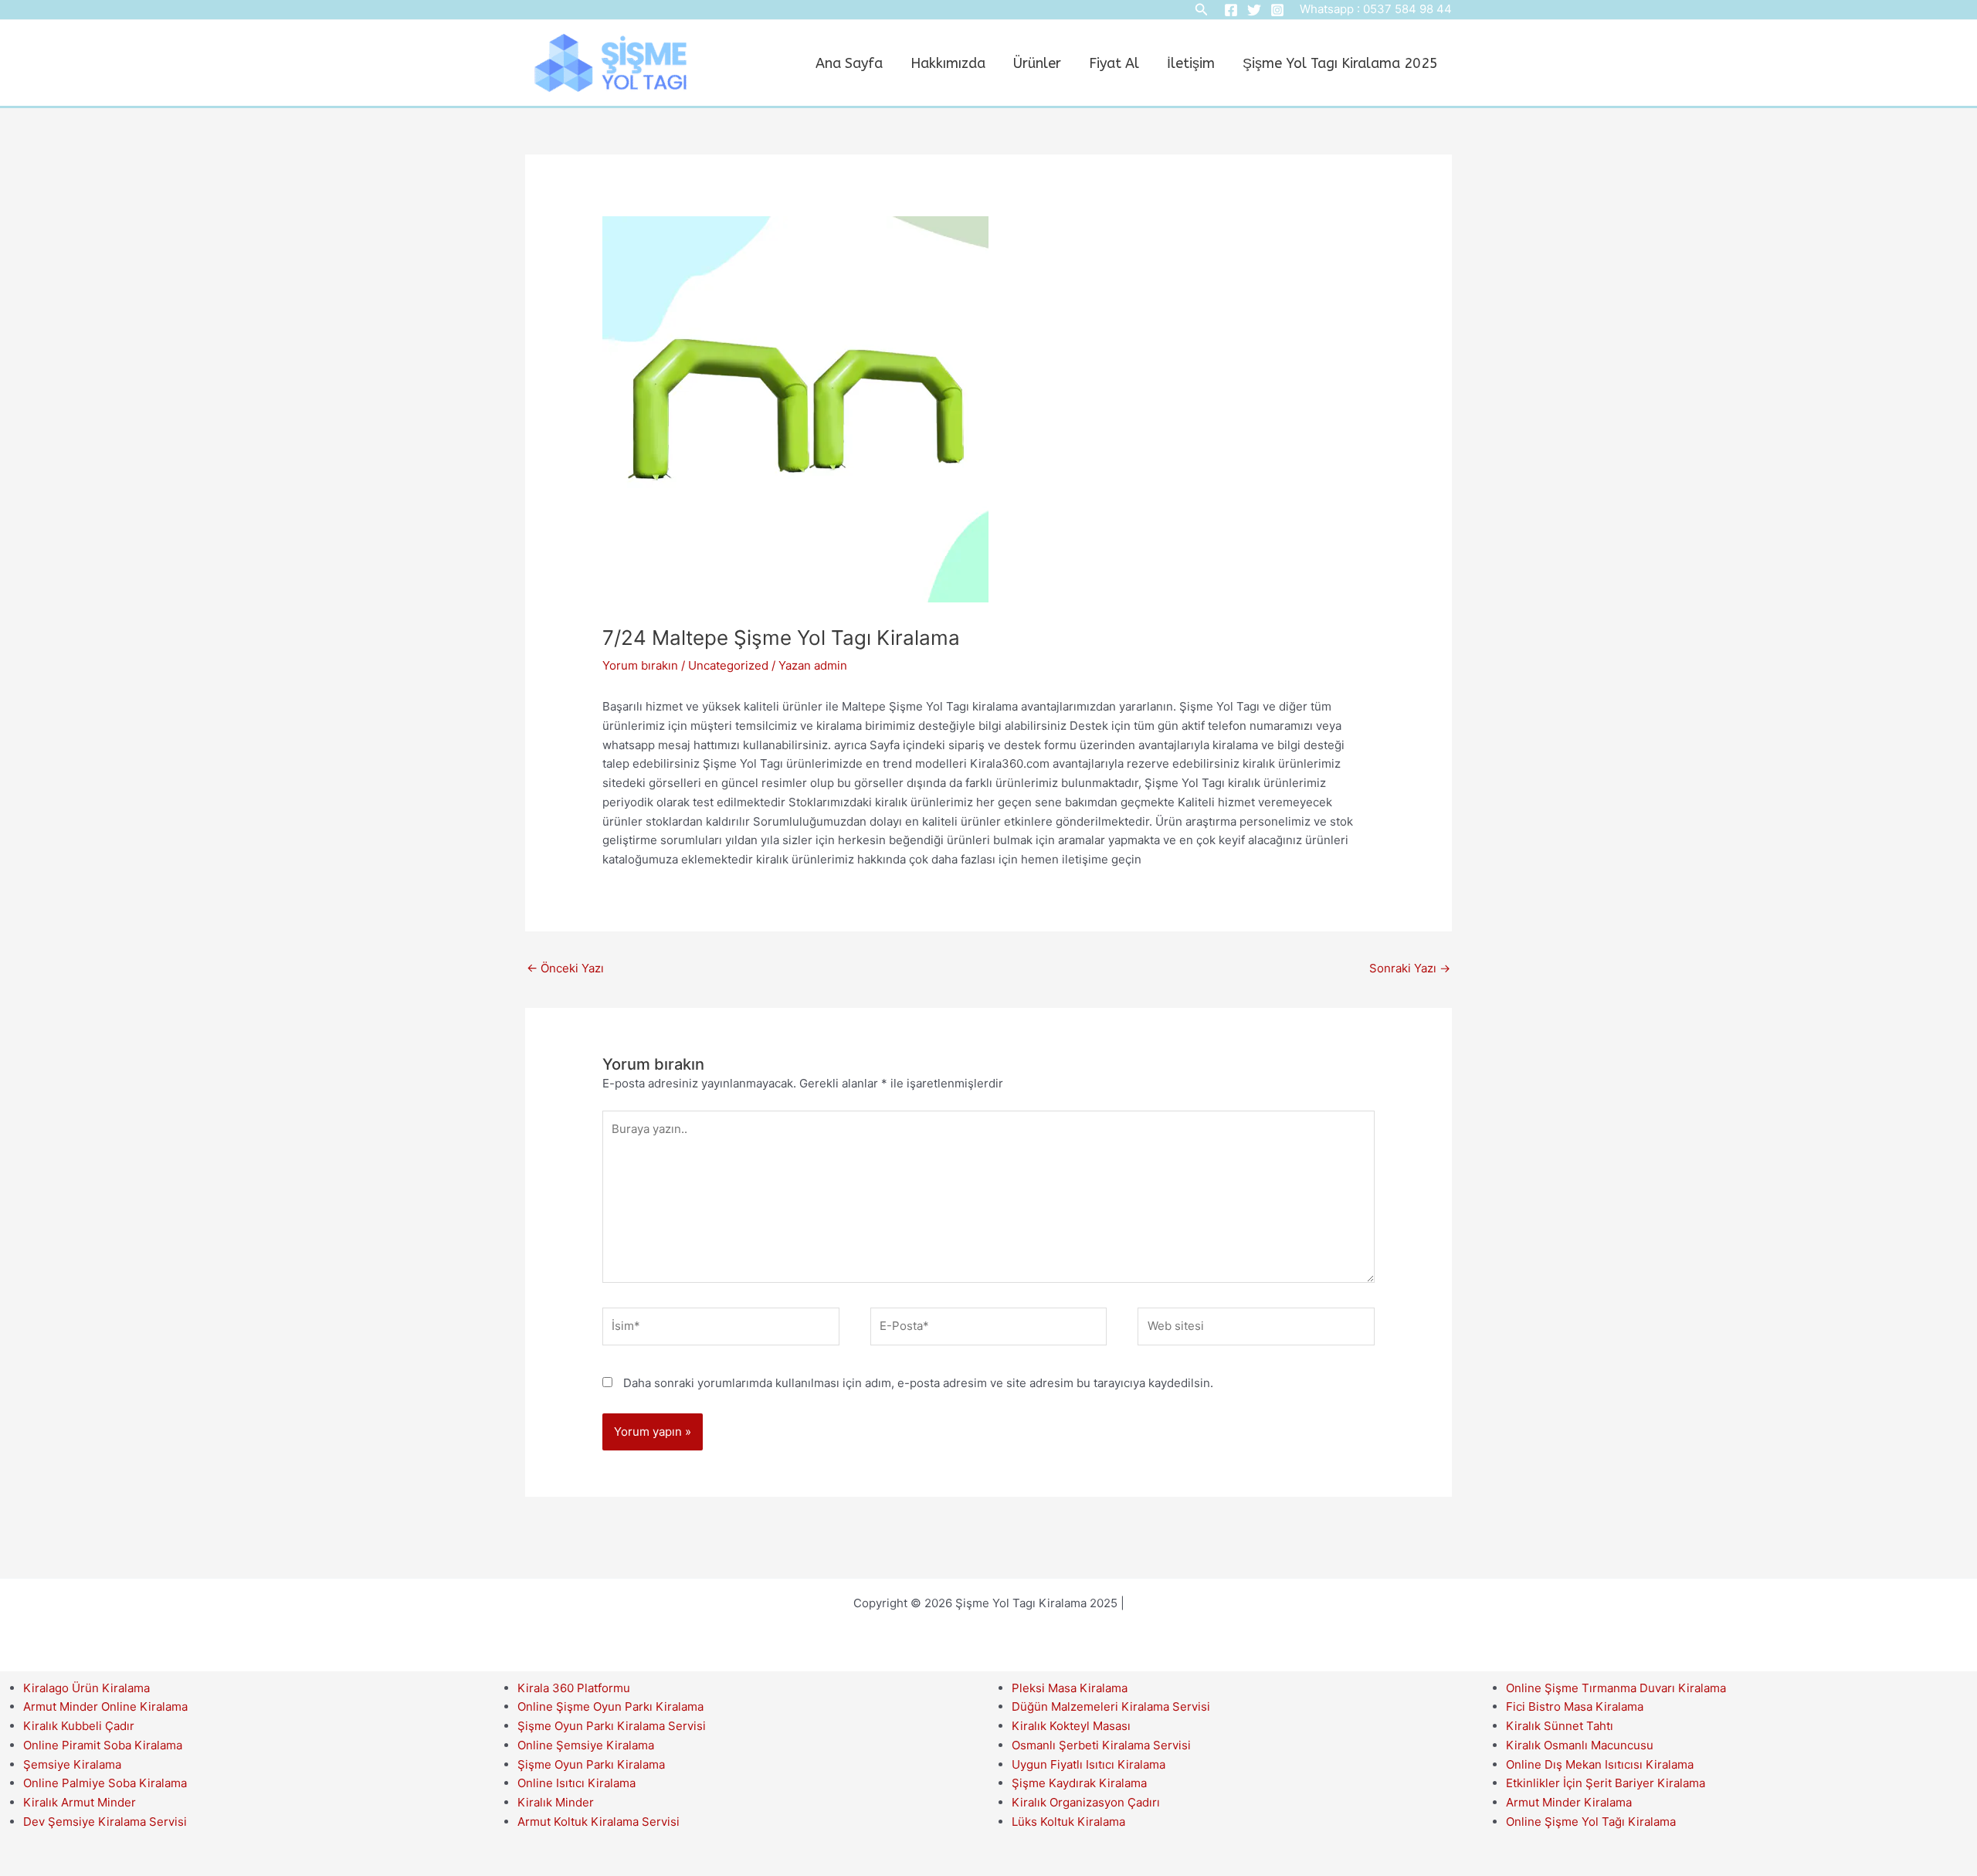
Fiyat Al (1114, 63)
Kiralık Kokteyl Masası (1071, 1726)
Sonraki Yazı (1410, 968)
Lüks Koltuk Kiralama (1068, 1822)
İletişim (1191, 63)
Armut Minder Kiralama (1569, 1802)
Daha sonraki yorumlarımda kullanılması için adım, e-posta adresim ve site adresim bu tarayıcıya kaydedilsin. (918, 1383)
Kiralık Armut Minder (80, 1802)
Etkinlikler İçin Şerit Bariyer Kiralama (1606, 1783)
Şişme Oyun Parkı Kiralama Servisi (612, 1726)
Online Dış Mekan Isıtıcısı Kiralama (1600, 1764)
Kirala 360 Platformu (574, 1688)
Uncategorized (728, 665)
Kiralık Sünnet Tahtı (1560, 1726)
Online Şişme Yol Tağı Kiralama (1591, 1822)
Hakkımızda (948, 63)
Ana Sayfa (849, 63)
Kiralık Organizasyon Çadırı (1086, 1802)
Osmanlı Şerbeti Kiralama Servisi (1101, 1745)
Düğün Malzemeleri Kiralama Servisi (1111, 1706)
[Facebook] (1231, 10)
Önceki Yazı (565, 968)
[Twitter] (1254, 10)
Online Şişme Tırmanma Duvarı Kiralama (1616, 1688)
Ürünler (1037, 63)
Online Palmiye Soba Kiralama (105, 1783)
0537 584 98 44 (1407, 9)
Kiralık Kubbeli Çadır (79, 1726)
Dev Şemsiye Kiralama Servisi (105, 1822)
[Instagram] (1277, 10)
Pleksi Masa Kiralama (1070, 1688)
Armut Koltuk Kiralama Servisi (599, 1822)
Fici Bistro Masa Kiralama (1575, 1706)
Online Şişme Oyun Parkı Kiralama (610, 1706)
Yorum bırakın (640, 665)
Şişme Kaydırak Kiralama (1079, 1783)
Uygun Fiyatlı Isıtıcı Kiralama (1089, 1764)
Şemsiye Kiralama (72, 1764)
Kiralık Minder (556, 1802)
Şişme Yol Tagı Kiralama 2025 (1340, 63)
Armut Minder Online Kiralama (105, 1706)
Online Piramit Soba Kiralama (103, 1745)
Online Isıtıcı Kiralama (576, 1783)
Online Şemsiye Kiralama (586, 1745)
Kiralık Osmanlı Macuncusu (1580, 1745)
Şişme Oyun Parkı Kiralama (591, 1764)
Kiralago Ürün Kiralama (86, 1688)
